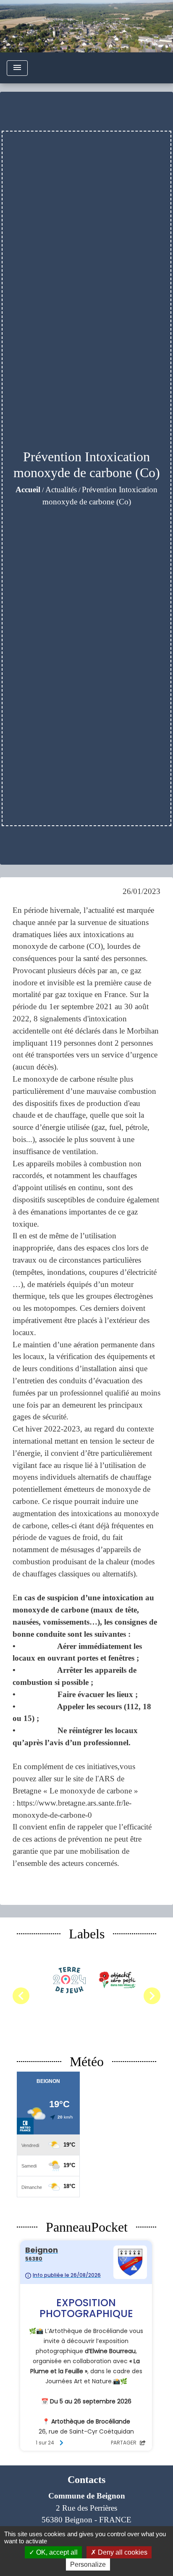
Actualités (61, 490)
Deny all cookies (122, 2552)
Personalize (88, 2564)
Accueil (28, 490)
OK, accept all (56, 2552)
